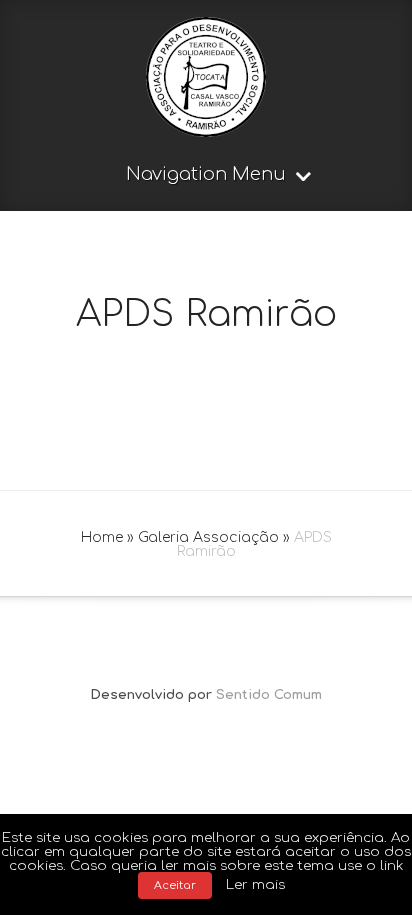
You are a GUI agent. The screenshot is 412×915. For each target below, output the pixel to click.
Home (102, 537)
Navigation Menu (206, 174)
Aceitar (175, 885)
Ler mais (255, 884)
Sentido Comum (269, 695)
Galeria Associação (208, 537)
